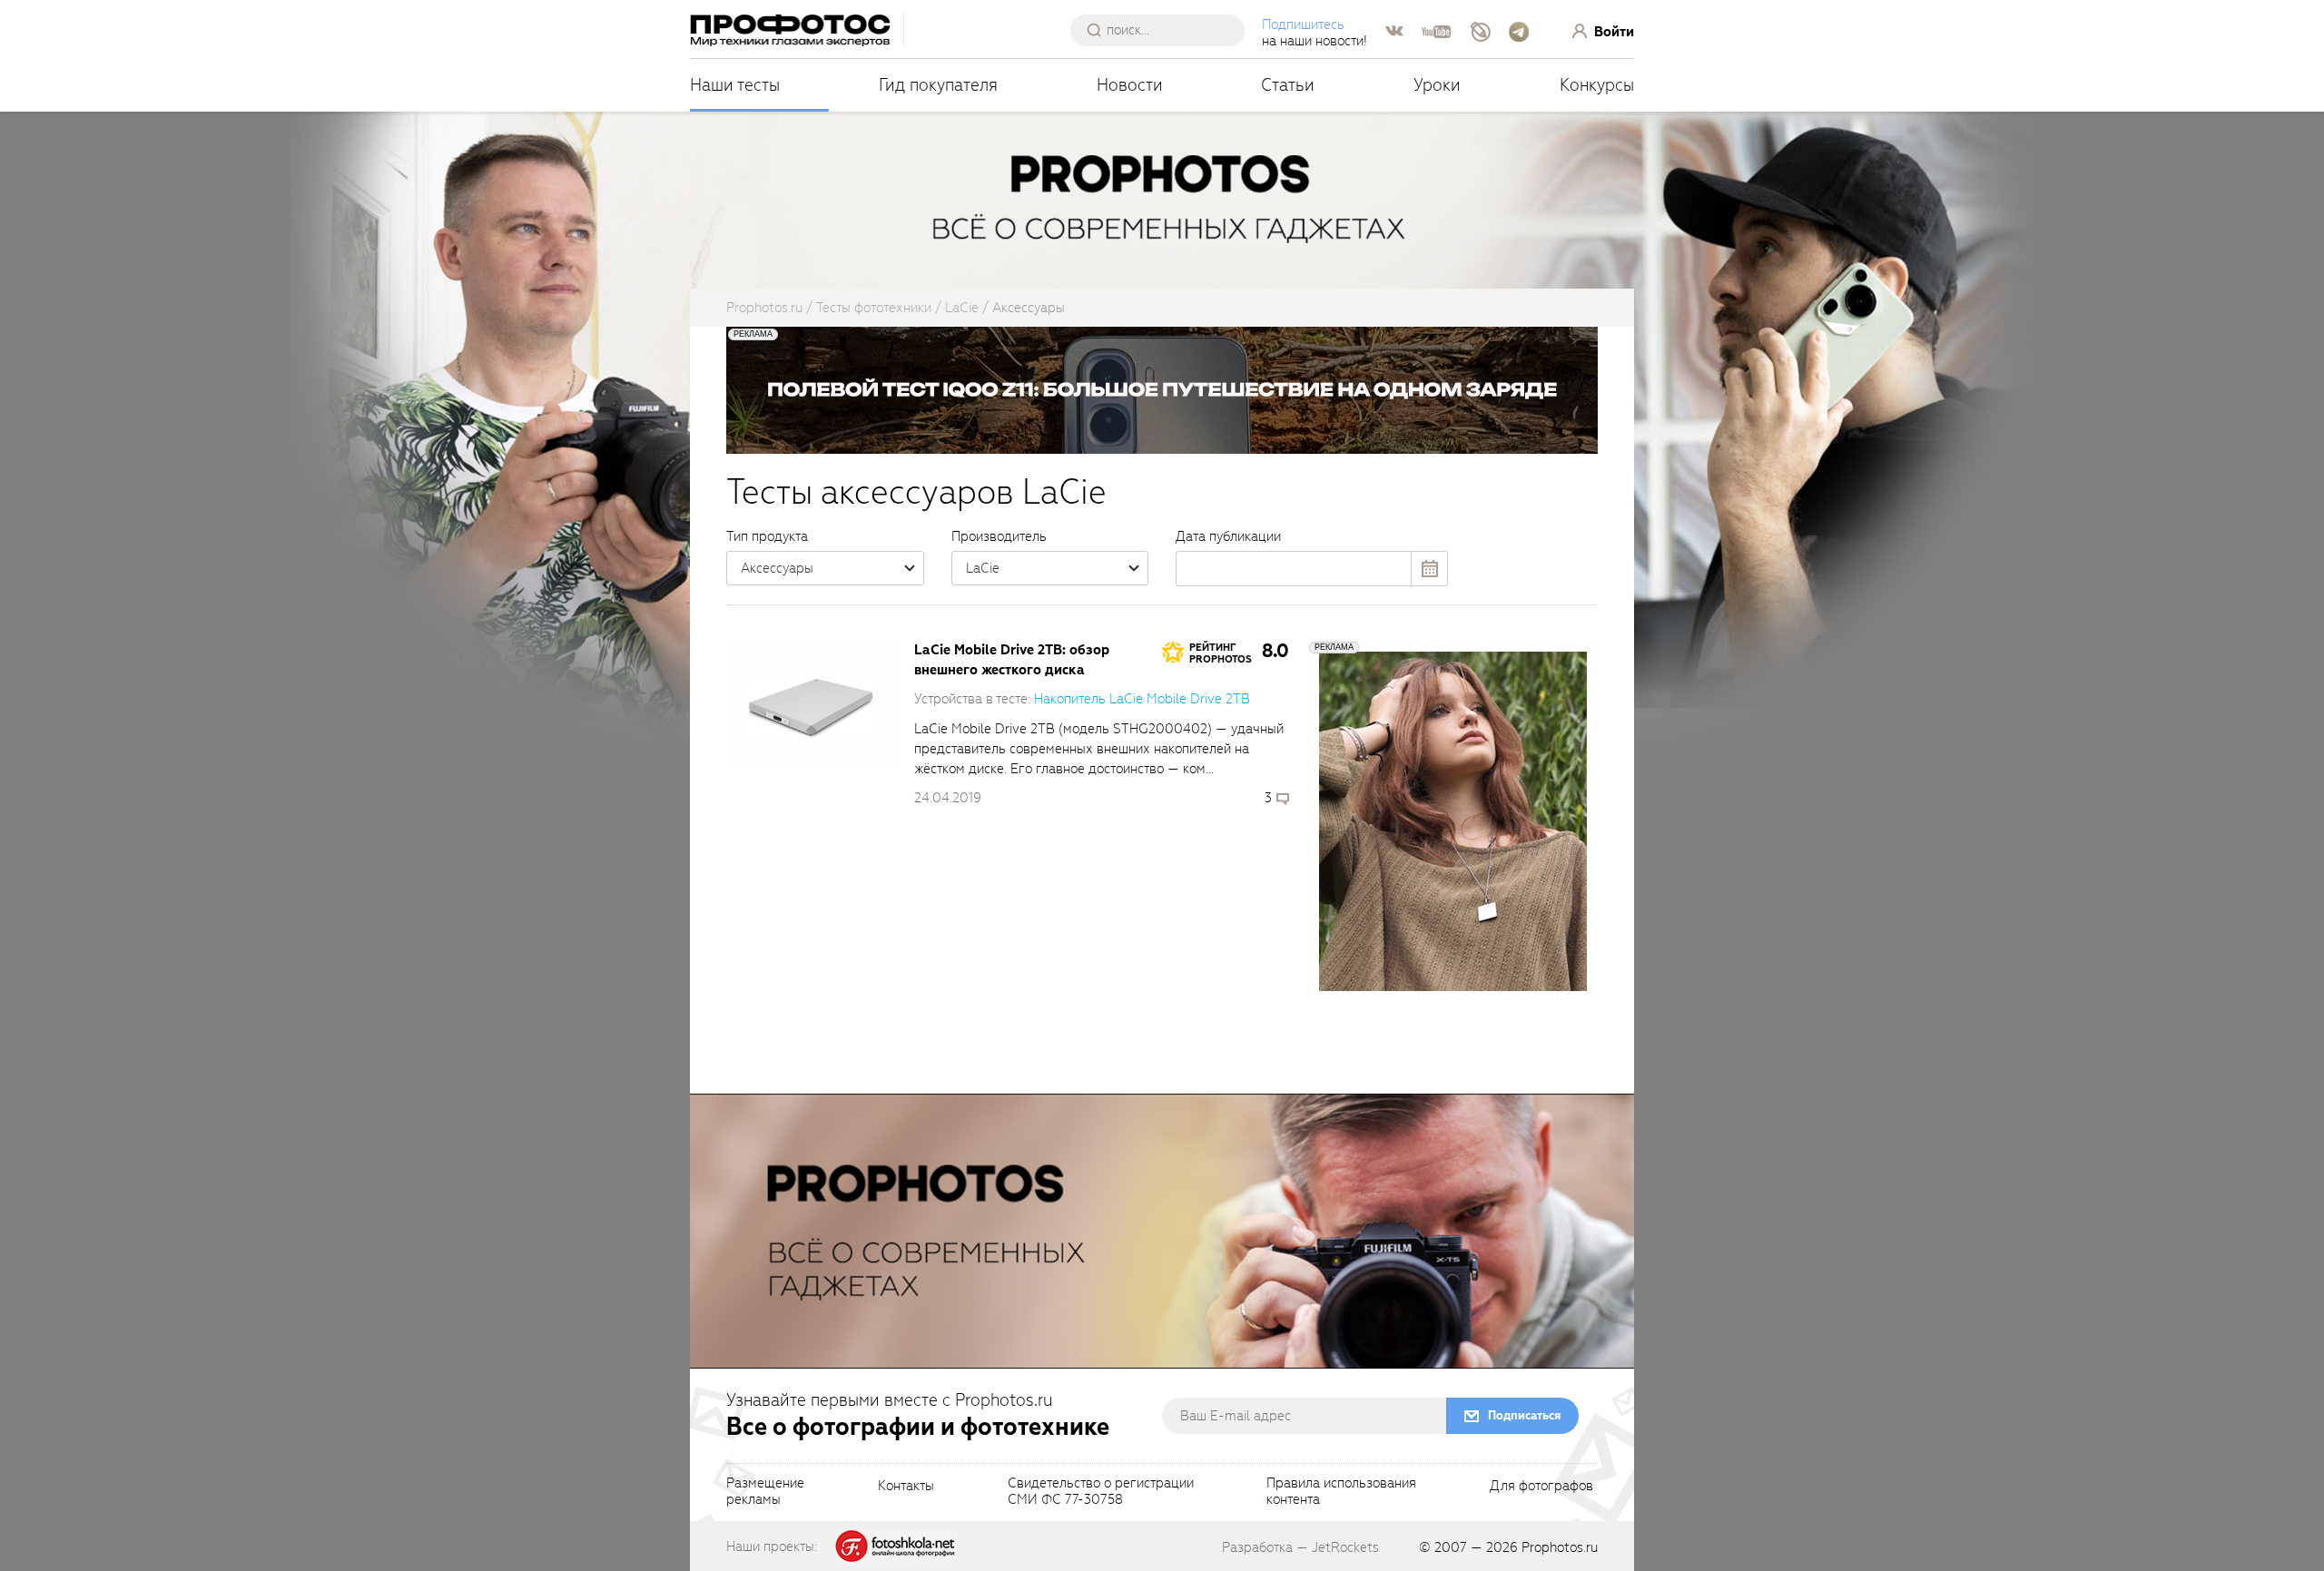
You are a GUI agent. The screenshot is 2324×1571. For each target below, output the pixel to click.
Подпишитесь (1303, 25)
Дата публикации (1228, 536)
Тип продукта (767, 536)
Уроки (1437, 85)
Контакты (906, 1487)
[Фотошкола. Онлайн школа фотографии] (896, 1546)
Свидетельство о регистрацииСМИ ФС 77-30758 (1101, 1492)
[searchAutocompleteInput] (1164, 30)
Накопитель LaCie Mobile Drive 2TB (1142, 699)
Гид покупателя (938, 85)
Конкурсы (1597, 85)
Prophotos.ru (1560, 1547)
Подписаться (1524, 1415)
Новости (1130, 85)
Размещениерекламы (765, 1492)
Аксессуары (777, 568)
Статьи (1288, 85)
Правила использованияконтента (1341, 1492)
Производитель (999, 536)
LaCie (983, 568)
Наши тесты (735, 85)
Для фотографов (1541, 1487)
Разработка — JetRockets (1300, 1547)
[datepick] (1312, 568)
